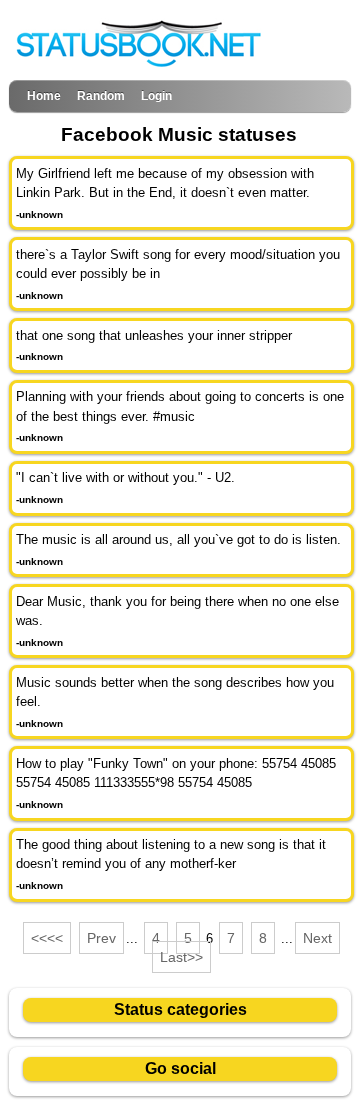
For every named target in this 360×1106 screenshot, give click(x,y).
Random (101, 95)
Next (317, 938)
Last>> (181, 957)
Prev (101, 938)
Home (44, 95)
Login (156, 95)
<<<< (47, 938)
